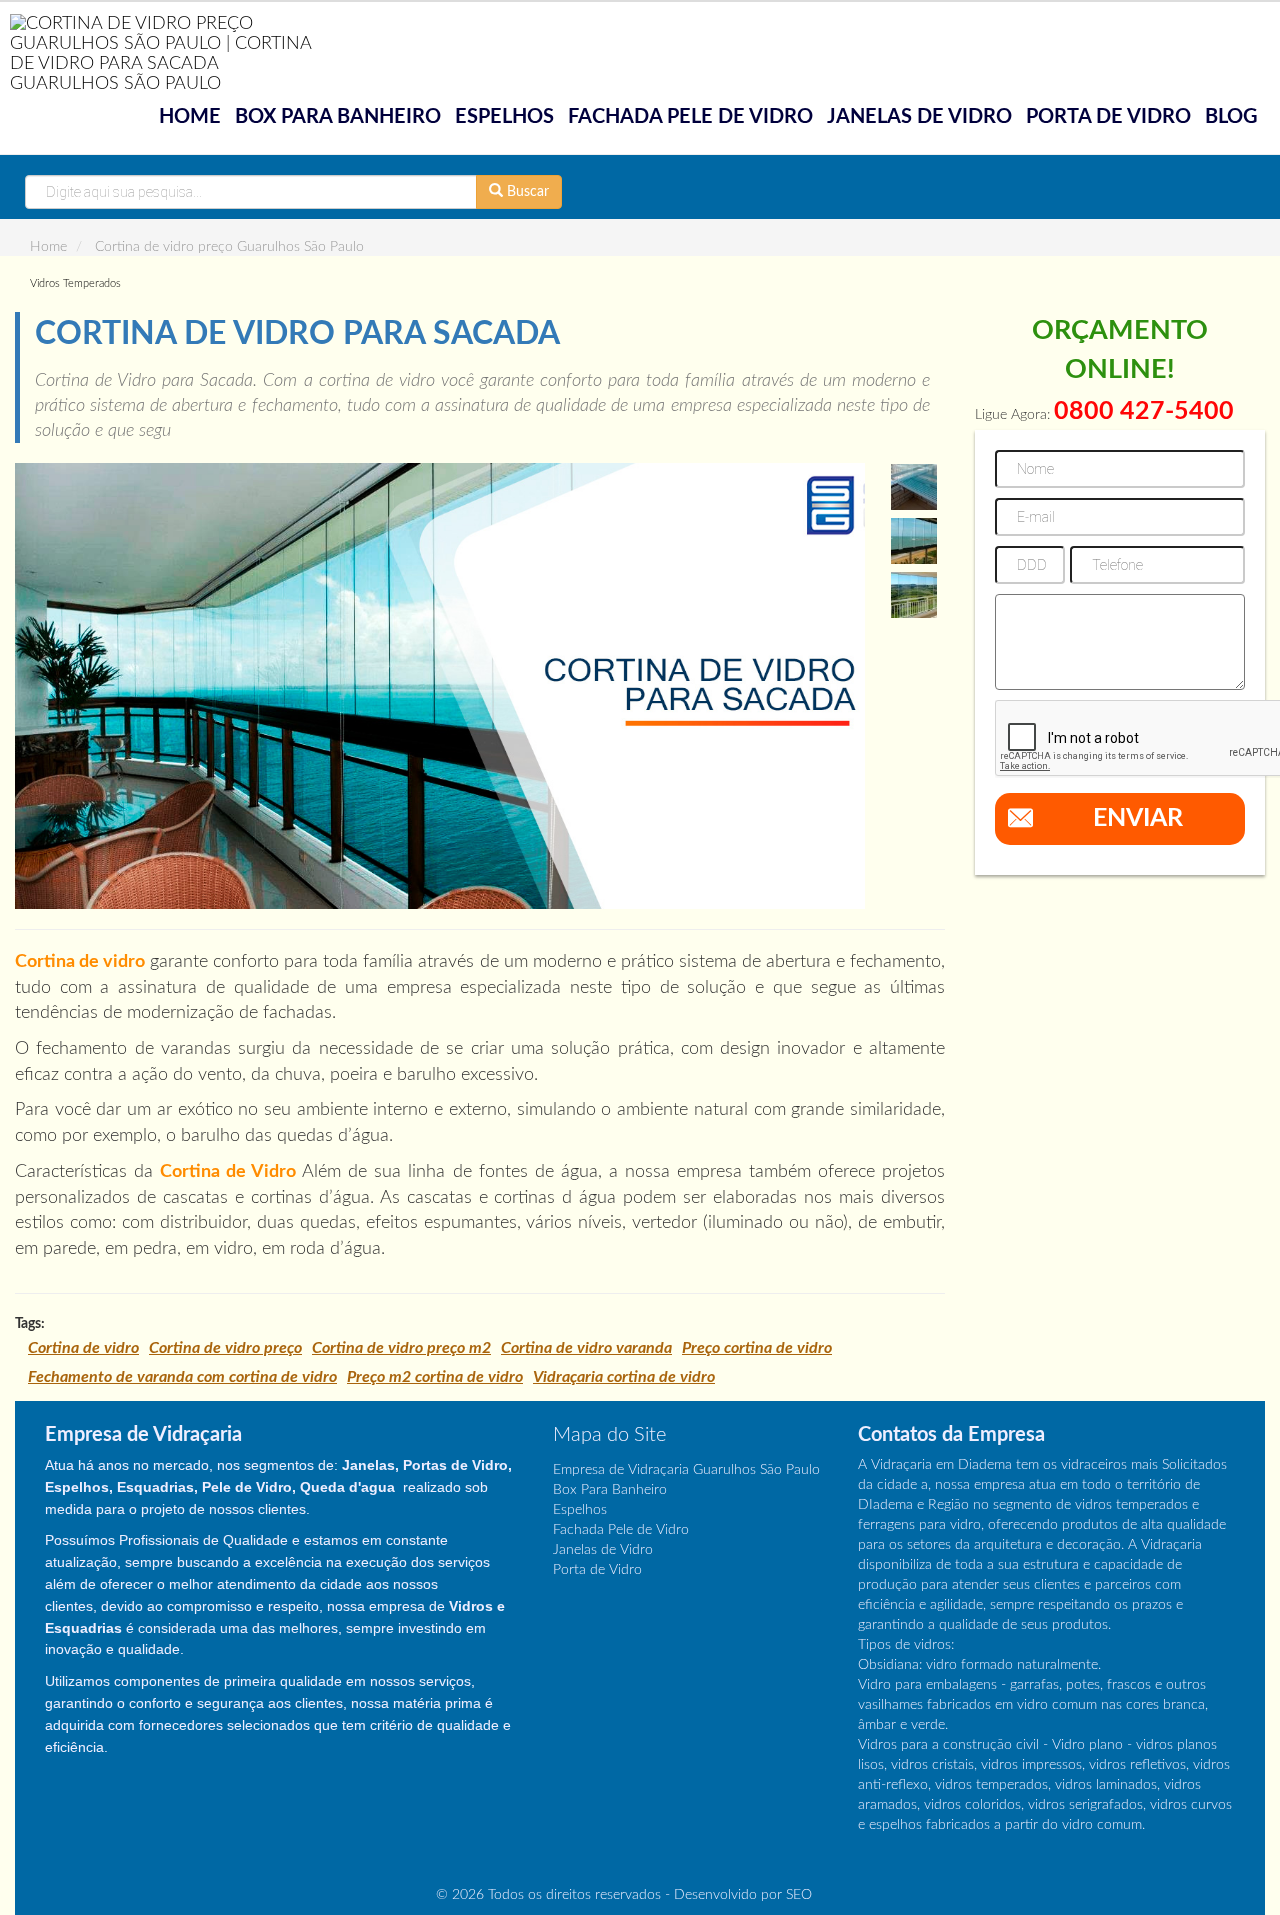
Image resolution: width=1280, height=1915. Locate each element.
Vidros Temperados (75, 283)
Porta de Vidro (1108, 117)
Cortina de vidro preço (225, 1348)
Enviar (1138, 818)
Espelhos (504, 117)
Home (190, 117)
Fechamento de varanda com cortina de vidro (182, 1377)
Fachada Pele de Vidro (690, 117)
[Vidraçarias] (170, 53)
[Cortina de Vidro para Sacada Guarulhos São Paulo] (914, 487)
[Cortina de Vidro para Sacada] (440, 686)
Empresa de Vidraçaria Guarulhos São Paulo (686, 1470)
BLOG (1231, 117)
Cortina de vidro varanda (586, 1348)
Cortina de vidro (83, 1348)
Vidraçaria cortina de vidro (624, 1377)
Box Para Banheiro (338, 117)
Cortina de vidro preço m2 (401, 1348)
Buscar (526, 192)
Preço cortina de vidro (757, 1348)
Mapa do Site (609, 1435)
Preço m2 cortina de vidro (435, 1377)
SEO (799, 1895)
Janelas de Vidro (919, 117)
